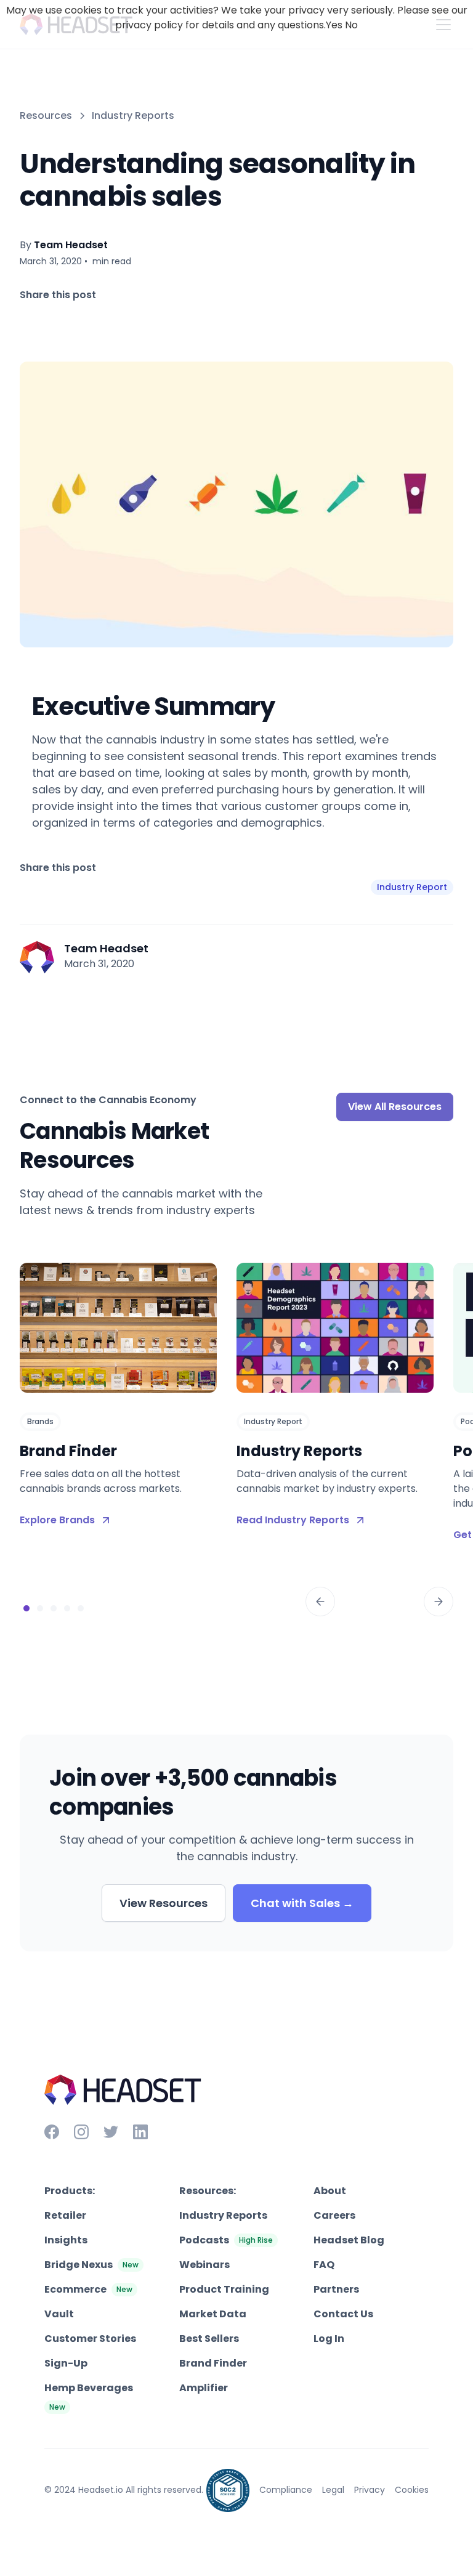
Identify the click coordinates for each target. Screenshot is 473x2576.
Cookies (412, 2490)
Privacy (370, 2490)
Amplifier (204, 2388)
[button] (320, 1602)
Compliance (286, 2490)
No (351, 25)
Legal (333, 2490)
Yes (334, 25)
